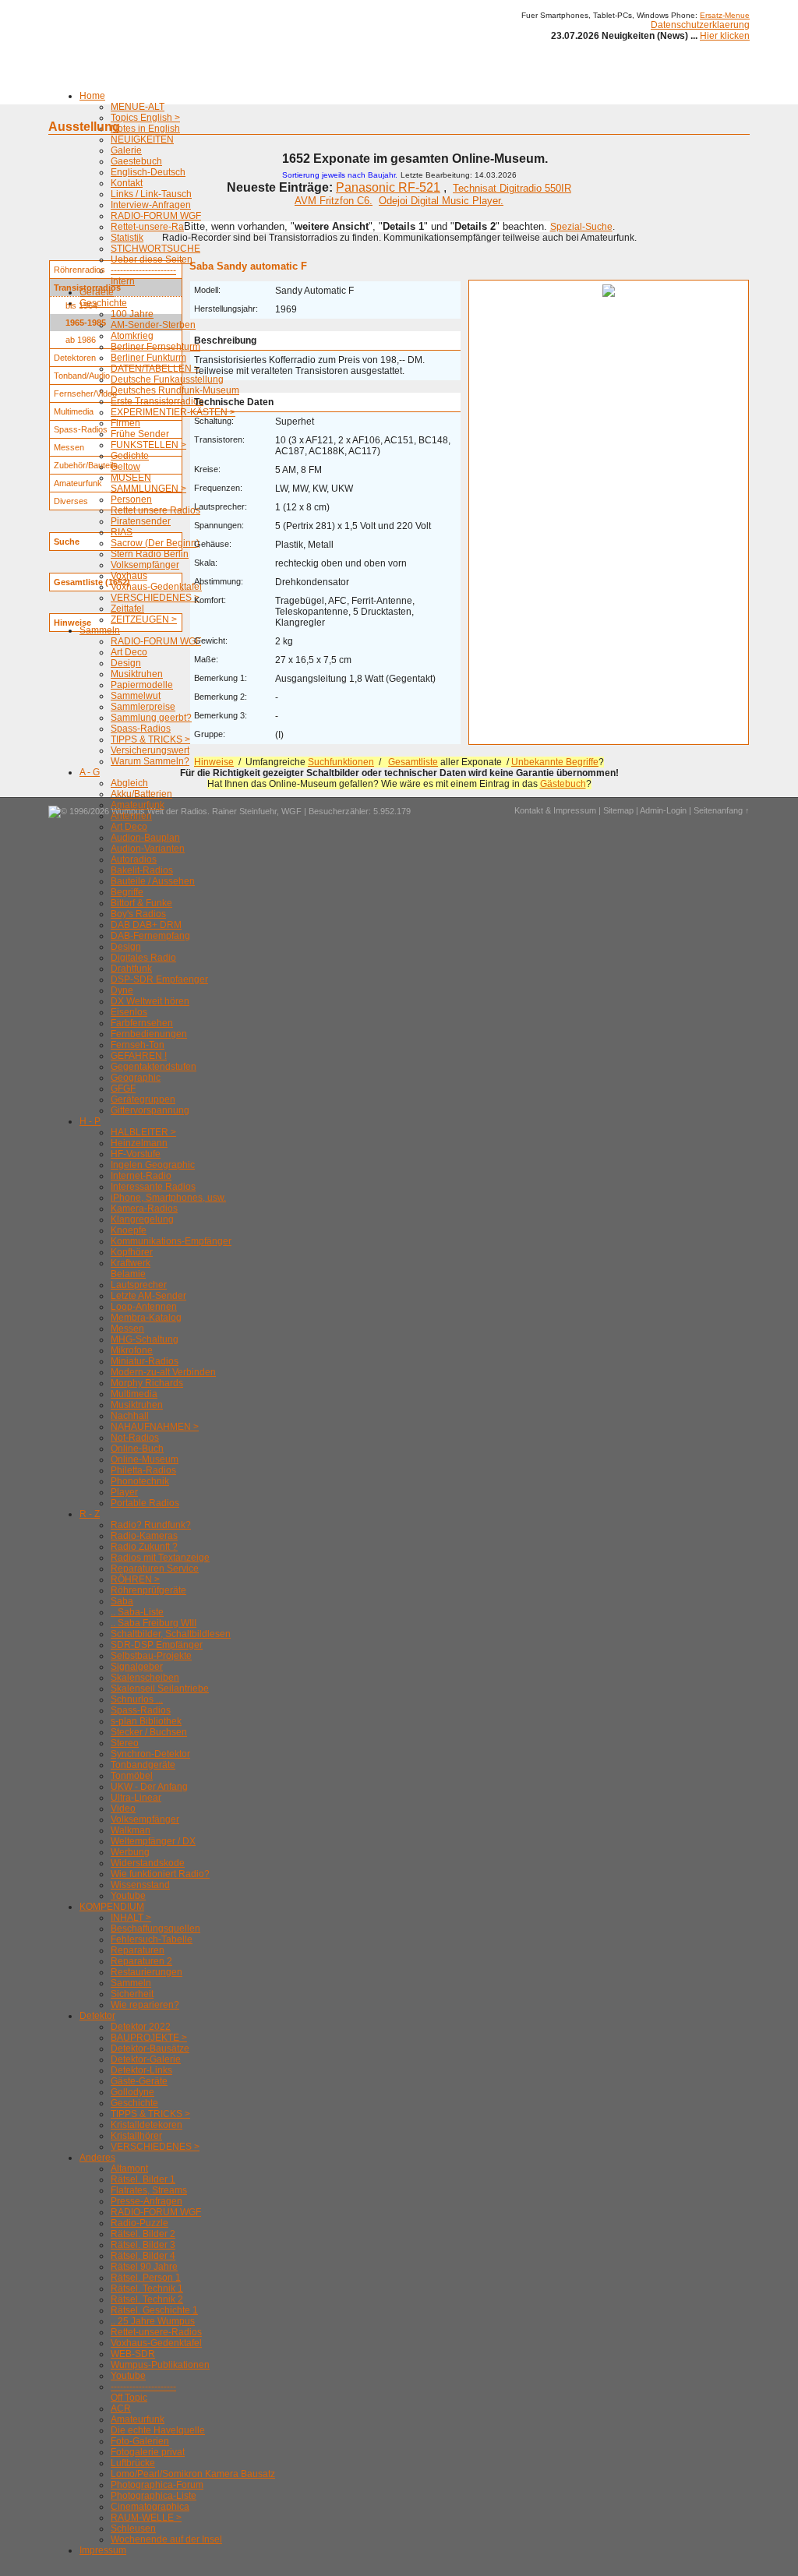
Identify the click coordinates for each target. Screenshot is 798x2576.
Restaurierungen (147, 1972)
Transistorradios (87, 288)
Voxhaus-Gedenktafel (156, 587)
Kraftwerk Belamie (131, 1269)
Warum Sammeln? (150, 761)
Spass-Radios (141, 729)
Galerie (126, 150)
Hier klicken (725, 36)
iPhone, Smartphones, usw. (168, 1198)
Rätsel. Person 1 (146, 2278)
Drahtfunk (131, 969)
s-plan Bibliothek (146, 1721)
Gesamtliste (413, 762)
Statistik (127, 238)
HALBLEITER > (143, 1132)
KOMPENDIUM (112, 1907)
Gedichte (130, 456)
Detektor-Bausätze (150, 2048)
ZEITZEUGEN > (144, 619)
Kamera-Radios (144, 1209)
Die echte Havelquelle (158, 2430)
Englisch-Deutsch (148, 172)
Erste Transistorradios (157, 401)
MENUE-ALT (138, 107)
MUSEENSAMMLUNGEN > (148, 483)
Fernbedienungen (149, 1034)
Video (123, 1808)
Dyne (122, 990)
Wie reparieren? (145, 2005)
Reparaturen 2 (141, 1961)
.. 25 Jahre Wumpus (153, 2321)
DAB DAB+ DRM (146, 925)
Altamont (129, 2168)
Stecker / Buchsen (149, 1732)
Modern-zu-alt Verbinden (163, 1372)
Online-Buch (137, 1449)
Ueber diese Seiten (152, 259)
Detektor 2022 (141, 2027)
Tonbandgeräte (143, 1765)
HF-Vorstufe (136, 1154)
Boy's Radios (138, 914)
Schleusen (133, 2528)
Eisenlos (129, 1012)
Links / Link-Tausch (151, 194)
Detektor (97, 2016)
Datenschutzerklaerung (700, 25)
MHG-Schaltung (145, 1339)
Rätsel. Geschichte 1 (154, 2310)
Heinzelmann (139, 1143)
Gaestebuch (136, 161)
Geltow (125, 467)
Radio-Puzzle (139, 2223)
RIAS (122, 532)
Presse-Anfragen (147, 2201)
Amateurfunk (138, 805)
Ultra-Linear (136, 1798)
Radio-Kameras (144, 1536)
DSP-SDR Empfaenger (159, 979)
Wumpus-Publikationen (160, 2365)
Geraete (97, 292)
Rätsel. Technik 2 (147, 2299)
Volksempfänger (145, 565)
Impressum (103, 2550)
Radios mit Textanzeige (160, 1558)
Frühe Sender (140, 434)
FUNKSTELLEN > (148, 445)
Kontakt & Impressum (555, 810)
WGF (291, 811)
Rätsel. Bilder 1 (143, 2179)
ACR (121, 2408)
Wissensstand (140, 1885)
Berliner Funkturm (148, 358)
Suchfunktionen (341, 762)
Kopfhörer (132, 1252)
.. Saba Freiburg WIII (154, 1623)
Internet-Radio (141, 1176)
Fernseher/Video (85, 393)
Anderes (97, 2158)
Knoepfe (129, 1230)
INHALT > (131, 1918)
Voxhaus (129, 576)
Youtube (128, 1896)
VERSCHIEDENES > (155, 598)
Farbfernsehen (142, 1023)
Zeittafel (127, 609)
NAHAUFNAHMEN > (155, 1427)
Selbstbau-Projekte (151, 1656)
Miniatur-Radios (145, 1361)
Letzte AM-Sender (148, 1296)
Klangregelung (142, 1219)
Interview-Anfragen (151, 205)
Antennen (131, 816)
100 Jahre (132, 314)
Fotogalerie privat (148, 2452)
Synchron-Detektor (150, 1754)
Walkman (131, 1830)
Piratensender (141, 521)
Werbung (130, 1852)
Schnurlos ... (137, 1699)
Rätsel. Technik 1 (147, 2288)
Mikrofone (132, 1350)
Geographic (136, 1078)
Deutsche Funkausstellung (167, 379)
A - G (90, 772)
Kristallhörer (136, 2136)
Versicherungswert (150, 750)
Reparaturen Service (155, 1569)
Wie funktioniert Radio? (160, 1874)
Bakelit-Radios (142, 870)
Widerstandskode (148, 1863)
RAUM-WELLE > (146, 2518)
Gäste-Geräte (139, 2081)
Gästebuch (563, 784)
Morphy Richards (147, 1383)
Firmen (125, 423)
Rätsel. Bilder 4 (143, 2256)
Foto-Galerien (140, 2441)
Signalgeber (137, 1667)
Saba (122, 1601)
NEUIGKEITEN (142, 139)
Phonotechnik (140, 1481)
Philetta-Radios (143, 1470)
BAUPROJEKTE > (149, 2038)
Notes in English (145, 129)
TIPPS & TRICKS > (150, 739)
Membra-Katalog (146, 1318)
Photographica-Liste (154, 2496)
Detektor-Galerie (146, 2059)
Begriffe (127, 892)
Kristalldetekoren (147, 2125)
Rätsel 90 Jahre (144, 2267)
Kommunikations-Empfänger (171, 1241)
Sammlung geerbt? (151, 718)
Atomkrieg (132, 336)
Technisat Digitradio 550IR (512, 188)
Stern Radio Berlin (150, 554)
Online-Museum (145, 1459)
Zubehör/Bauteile (86, 465)
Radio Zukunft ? (144, 1547)
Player (124, 1492)
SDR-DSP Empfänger (157, 1645)
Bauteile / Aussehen (153, 881)
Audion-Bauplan (145, 838)
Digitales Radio (143, 958)
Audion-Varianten (148, 849)
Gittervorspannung (150, 1110)
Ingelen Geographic (153, 1165)
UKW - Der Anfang (149, 1787)
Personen (131, 499)
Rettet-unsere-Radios (156, 227)
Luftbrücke (133, 2463)
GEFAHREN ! (139, 1056)
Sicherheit (132, 1994)
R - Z (90, 1514)
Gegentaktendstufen (154, 1067)
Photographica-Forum (157, 2485)
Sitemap (618, 810)
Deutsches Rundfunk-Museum (175, 390)
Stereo (125, 1743)
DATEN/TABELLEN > (155, 369)
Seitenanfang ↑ (722, 810)
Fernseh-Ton (138, 1045)
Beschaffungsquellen (155, 1928)
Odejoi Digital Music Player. (441, 201)
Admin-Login (663, 810)
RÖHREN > (135, 1579)
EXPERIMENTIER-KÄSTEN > (173, 412)
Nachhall (130, 1416)
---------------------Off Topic (143, 2392)
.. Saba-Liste (137, 1612)
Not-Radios (135, 1438)
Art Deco (129, 652)
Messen (127, 1329)
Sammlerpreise (143, 707)
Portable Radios (145, 1503)
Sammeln (100, 630)
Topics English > (145, 118)
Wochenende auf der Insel (166, 2539)
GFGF (123, 1089)
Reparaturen (138, 1950)
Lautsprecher (139, 1285)
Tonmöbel (132, 1776)
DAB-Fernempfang (150, 936)
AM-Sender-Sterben (153, 325)
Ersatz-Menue (725, 15)
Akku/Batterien (141, 794)
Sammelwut (136, 696)
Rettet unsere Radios (155, 510)
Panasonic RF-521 (388, 187)
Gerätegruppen (143, 1099)
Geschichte (103, 303)
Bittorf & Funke (141, 903)
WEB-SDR (133, 2354)
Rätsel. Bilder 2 (143, 2234)
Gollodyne (132, 2092)
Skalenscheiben (145, 1678)
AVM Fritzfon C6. (334, 201)
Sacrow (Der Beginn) (155, 543)
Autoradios (134, 859)
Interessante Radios (153, 1187)
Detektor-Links (141, 2070)
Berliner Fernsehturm (155, 347)
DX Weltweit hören (150, 1001)
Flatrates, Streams (149, 2190)
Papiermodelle (142, 685)
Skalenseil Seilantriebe (160, 1689)
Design (126, 663)
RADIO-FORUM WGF (156, 216)
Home (92, 96)
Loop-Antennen (144, 1307)
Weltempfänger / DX (153, 1841)
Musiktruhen (137, 674)
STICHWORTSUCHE (155, 249)
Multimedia (134, 1394)
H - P (90, 1121)
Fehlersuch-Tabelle (152, 1939)
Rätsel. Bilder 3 (143, 2245)
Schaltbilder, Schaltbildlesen (171, 1634)
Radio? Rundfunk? (151, 1525)
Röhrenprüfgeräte (148, 1590)
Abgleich (129, 783)
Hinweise (214, 762)
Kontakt (127, 183)
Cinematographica (150, 2507)
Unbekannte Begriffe (555, 762)
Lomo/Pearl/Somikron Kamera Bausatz (193, 2474)
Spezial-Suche (581, 227)
